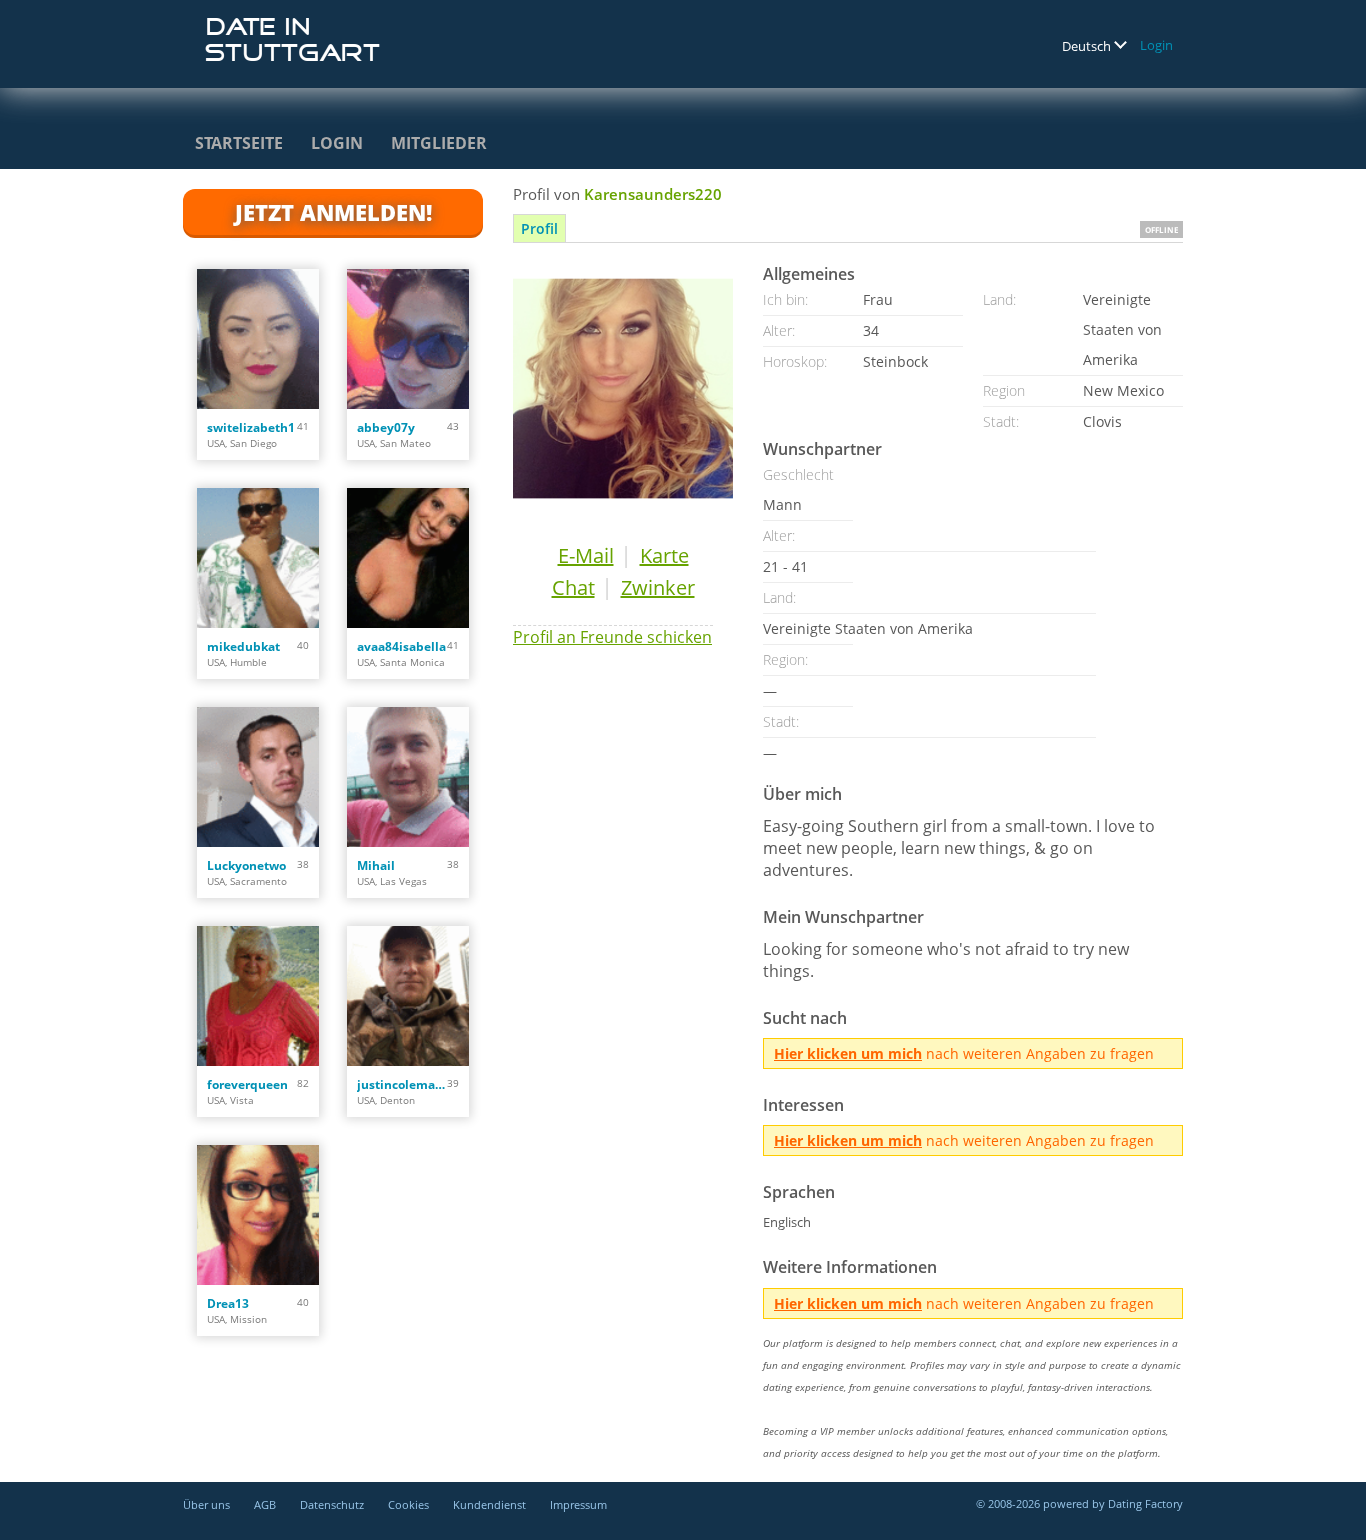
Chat (573, 587)
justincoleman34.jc (402, 1084)
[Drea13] (258, 1215)
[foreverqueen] (258, 996)
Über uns (206, 1504)
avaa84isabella (401, 646)
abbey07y (386, 427)
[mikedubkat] (258, 558)
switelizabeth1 (251, 427)
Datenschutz (332, 1504)
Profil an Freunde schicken (612, 637)
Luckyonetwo (246, 865)
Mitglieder (439, 143)
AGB (265, 1504)
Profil (539, 228)
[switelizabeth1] (258, 339)
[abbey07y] (408, 339)
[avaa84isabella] (408, 558)
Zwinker (658, 587)
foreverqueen (247, 1084)
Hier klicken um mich (848, 1053)
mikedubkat (243, 646)
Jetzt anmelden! (333, 212)
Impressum (578, 1504)
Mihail (376, 865)
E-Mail (586, 555)
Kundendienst (489, 1504)
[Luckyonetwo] (258, 777)
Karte (664, 555)
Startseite (239, 143)
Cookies (408, 1504)
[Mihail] (408, 777)
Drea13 (228, 1303)
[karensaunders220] (623, 388)
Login (1156, 45)
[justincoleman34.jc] (408, 996)
